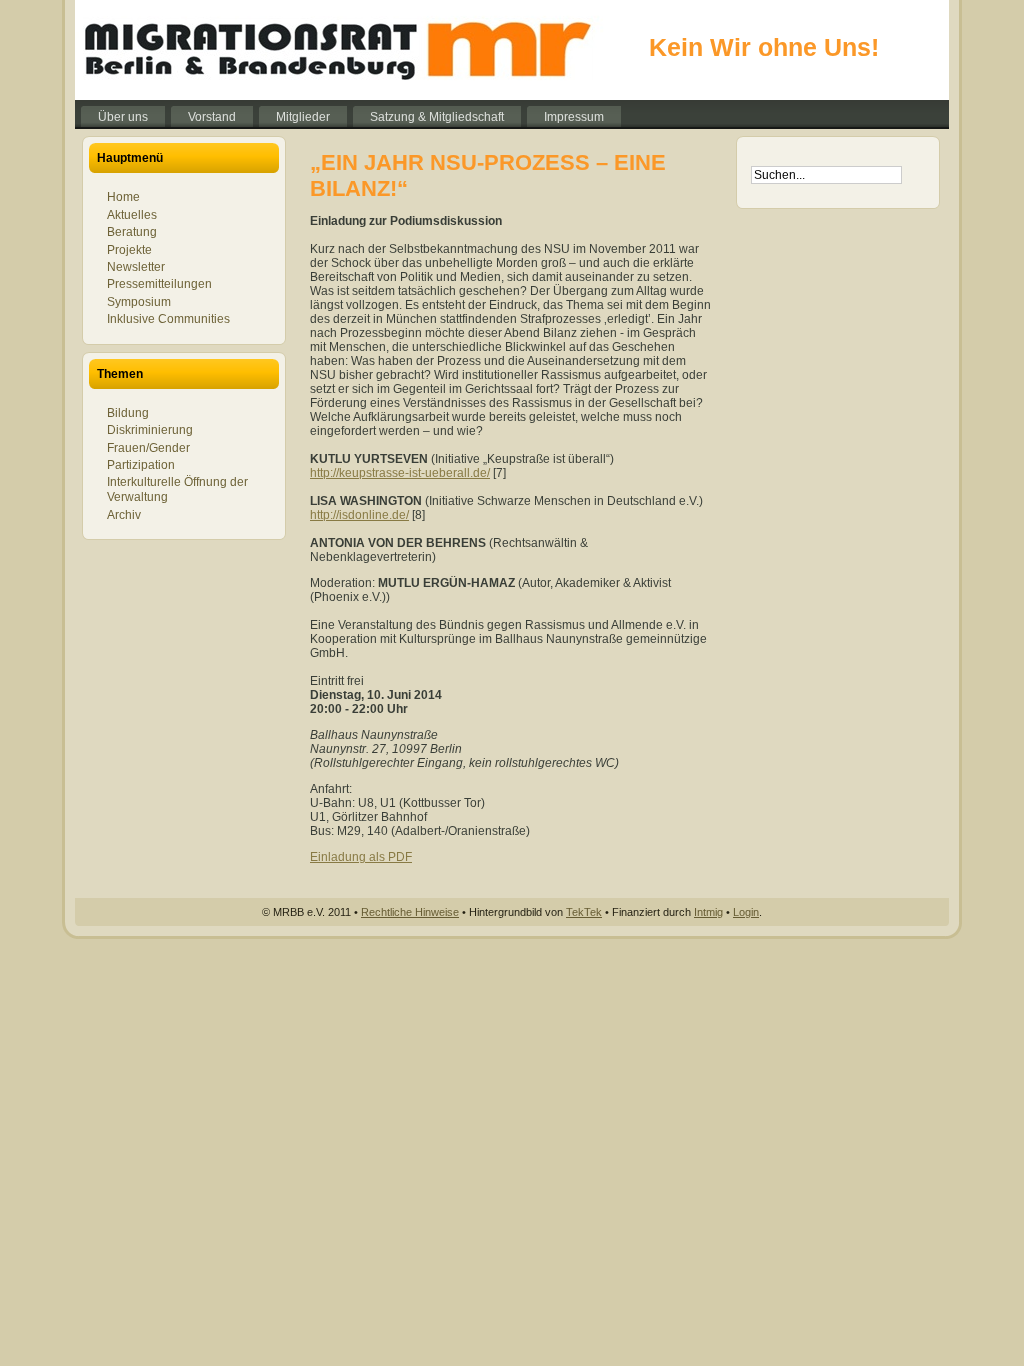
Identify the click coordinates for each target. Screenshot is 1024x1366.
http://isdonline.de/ (359, 515)
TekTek (584, 912)
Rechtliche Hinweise (410, 912)
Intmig (708, 912)
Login (746, 912)
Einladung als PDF (361, 857)
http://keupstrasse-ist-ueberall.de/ (400, 473)
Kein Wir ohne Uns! (764, 47)
